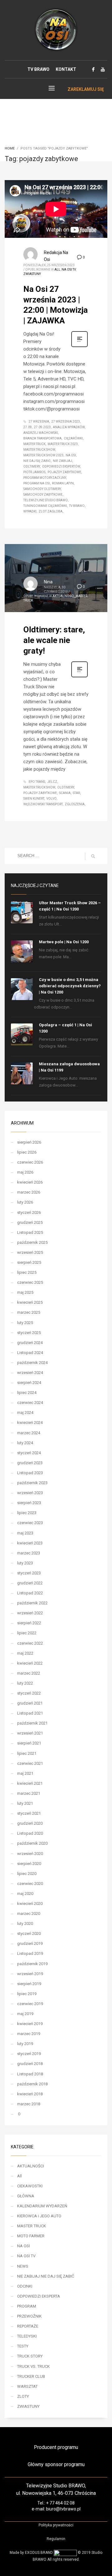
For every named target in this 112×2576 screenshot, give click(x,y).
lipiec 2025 (27, 1272)
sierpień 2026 (29, 1142)
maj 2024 (25, 1413)
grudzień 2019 (30, 1943)
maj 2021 (25, 1773)
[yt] (103, 69)
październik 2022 (32, 1603)
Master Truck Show (39, 450)
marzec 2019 (29, 2034)
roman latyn (63, 483)
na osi (71, 455)
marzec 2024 (29, 1433)
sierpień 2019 (29, 1984)
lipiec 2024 (27, 1393)
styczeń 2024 (29, 1453)
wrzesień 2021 (30, 1733)
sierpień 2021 (29, 1743)
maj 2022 (25, 1653)
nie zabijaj (63, 461)
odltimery (32, 466)
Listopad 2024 (30, 1353)
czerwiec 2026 (30, 1162)
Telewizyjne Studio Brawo (46, 500)
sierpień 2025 (29, 1262)
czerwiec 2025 (30, 1282)
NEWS (23, 2266)
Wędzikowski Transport (43, 804)
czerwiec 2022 (30, 1643)
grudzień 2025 (30, 1222)
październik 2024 (32, 1363)
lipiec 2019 (27, 1994)
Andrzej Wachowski (41, 433)
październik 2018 (32, 2084)
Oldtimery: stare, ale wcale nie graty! (54, 640)
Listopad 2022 (30, 1593)
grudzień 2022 (30, 1583)
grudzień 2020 (30, 1823)
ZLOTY (23, 2396)
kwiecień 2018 (30, 2094)
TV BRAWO (38, 69)
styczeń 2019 (29, 2054)
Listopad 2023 (30, 1473)
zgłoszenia (75, 804)
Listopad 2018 (30, 2074)
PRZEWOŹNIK (29, 2316)
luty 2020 (25, 1923)
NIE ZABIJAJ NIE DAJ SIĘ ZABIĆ (46, 2276)
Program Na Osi (37, 483)
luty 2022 (25, 1683)
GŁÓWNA (26, 2196)
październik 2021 (32, 1723)
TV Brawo (77, 506)
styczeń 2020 (29, 1933)
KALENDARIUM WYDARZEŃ (42, 2206)
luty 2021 (25, 1803)
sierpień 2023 (29, 1503)
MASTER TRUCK (32, 2226)
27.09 (28, 427)
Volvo (51, 799)
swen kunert (34, 799)
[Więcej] (79, 346)
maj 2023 (25, 1533)
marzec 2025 (29, 1312)
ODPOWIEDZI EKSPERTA (39, 2296)
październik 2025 (32, 1242)
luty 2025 (25, 1323)
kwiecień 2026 (30, 1182)
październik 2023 (32, 1483)
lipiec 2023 (27, 1513)
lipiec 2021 (27, 1753)
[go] (93, 856)
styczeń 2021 (29, 1813)
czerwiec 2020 (30, 1884)
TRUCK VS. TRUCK (33, 2366)
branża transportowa (42, 438)
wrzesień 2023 (30, 1493)
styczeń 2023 (29, 1573)
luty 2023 (25, 1563)
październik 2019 (32, 1964)
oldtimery (66, 787)
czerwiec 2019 (30, 2004)
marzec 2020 (29, 1914)
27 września (39, 422)
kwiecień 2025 (30, 1302)
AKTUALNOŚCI (63, 596)
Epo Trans (37, 782)
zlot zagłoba (51, 511)
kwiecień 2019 (30, 2024)
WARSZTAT (27, 2386)
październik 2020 (32, 1843)
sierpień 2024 (29, 1383)
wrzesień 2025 (30, 1252)
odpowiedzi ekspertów (61, 466)
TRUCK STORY (30, 2356)
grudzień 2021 (30, 1703)
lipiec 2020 (27, 1874)
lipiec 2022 (27, 1633)
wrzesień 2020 (30, 1854)
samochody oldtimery (42, 489)
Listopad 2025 (30, 1232)
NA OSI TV (69, 270)
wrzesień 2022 (30, 1613)
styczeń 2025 (29, 1333)
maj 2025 (25, 1292)
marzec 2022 (29, 1673)
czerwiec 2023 (30, 1523)
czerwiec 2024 (30, 1403)
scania (65, 793)
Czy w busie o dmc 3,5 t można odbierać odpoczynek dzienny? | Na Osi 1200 (70, 986)
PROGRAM (27, 2306)
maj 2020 (25, 1894)
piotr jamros (34, 472)
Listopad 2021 (30, 1713)
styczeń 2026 (29, 1212)
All (57, 270)
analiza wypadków (69, 427)
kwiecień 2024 (30, 1423)
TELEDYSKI (27, 2336)
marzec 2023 (29, 1553)
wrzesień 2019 (30, 1974)
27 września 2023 (66, 422)
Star (76, 793)
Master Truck (34, 444)
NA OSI (23, 2246)
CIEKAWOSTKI (30, 2186)
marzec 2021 (29, 1793)
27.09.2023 (42, 427)
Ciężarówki (73, 438)
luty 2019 (25, 2044)
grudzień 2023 (30, 1463)
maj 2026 (25, 1172)
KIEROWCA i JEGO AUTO (39, 2216)
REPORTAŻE (28, 2326)
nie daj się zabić (37, 461)
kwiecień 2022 (30, 1663)
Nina (48, 582)
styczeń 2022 (29, 1693)
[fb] (93, 69)
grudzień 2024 (30, 1343)
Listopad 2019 (30, 1953)
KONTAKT (66, 69)
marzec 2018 (29, 2104)
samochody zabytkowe (43, 495)
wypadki (30, 511)
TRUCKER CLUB (31, 2376)
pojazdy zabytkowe (64, 472)
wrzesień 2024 (30, 1373)
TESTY (23, 2346)
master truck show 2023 (43, 455)
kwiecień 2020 (30, 1904)
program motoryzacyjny (45, 478)
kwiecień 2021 (30, 1783)
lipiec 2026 (27, 1152)
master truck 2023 (63, 444)
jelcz (52, 782)
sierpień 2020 (29, 1864)
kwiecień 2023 (30, 1543)
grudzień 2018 (30, 2064)
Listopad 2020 (30, 1833)
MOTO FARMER (31, 2236)
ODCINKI (25, 2286)
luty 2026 (25, 1202)
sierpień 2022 (29, 1623)
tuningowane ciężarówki (45, 506)
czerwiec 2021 (30, 1763)
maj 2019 (25, 2014)
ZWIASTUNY (32, 274)
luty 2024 (25, 1443)
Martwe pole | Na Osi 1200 (64, 942)
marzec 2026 (29, 1192)
